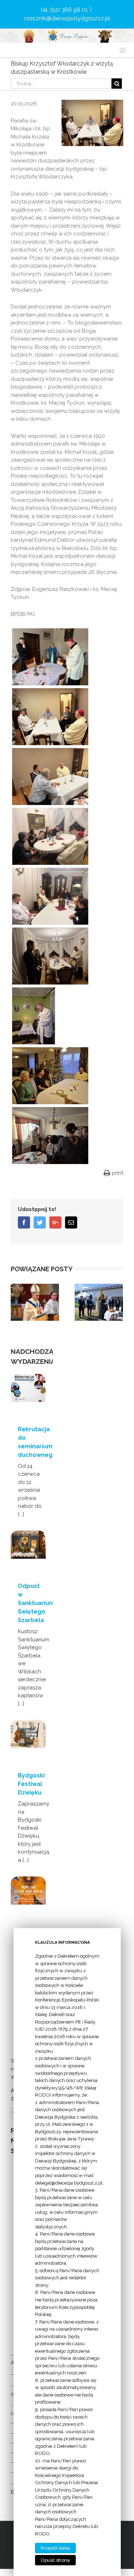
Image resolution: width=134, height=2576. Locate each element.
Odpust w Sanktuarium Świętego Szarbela (36, 1603)
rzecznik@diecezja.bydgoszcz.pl (67, 18)
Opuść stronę (55, 2560)
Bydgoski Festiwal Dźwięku (31, 1784)
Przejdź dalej (55, 2548)
